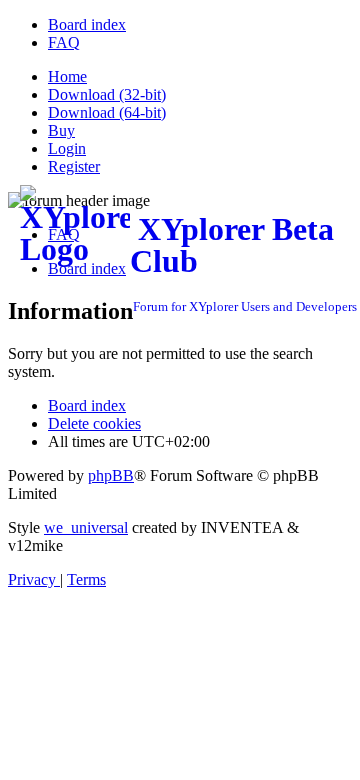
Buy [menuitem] (61, 130)
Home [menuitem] (67, 76)
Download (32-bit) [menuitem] (107, 94)
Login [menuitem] (67, 148)
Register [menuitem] (74, 166)
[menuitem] (87, 24)
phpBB (111, 475)
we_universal (86, 527)
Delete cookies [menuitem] (94, 423)
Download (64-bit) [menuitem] (107, 112)
